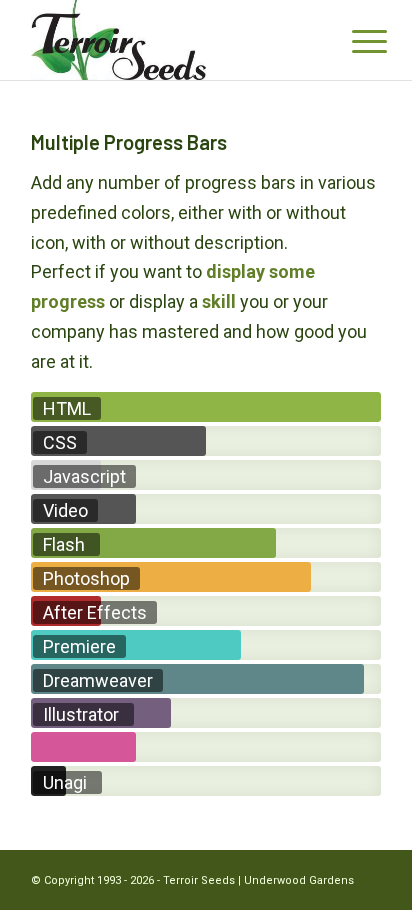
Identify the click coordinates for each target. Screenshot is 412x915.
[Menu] (354, 42)
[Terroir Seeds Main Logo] (171, 40)
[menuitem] (354, 42)
